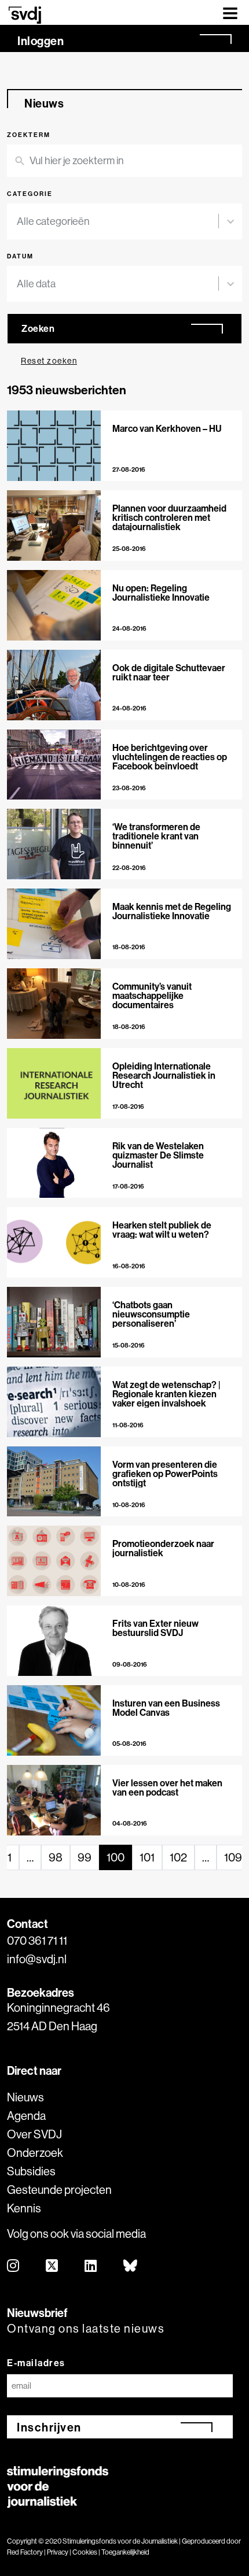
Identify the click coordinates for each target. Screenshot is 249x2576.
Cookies (85, 2552)
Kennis (24, 2208)
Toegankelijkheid (125, 2552)
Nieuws (25, 2097)
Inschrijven (49, 2427)
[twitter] (52, 2266)
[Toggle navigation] (230, 12)
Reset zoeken (49, 361)
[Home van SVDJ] (25, 15)
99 (85, 1857)
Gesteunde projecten (59, 2190)
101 (147, 1857)
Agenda (26, 2116)
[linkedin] (91, 2266)
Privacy (58, 2552)
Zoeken (38, 328)
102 (178, 1857)
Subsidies (31, 2171)
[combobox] (118, 221)
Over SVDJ (34, 2134)
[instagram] (14, 2266)
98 (56, 1857)
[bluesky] (131, 2266)
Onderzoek (35, 2153)
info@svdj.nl (37, 1959)
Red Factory (25, 2552)
